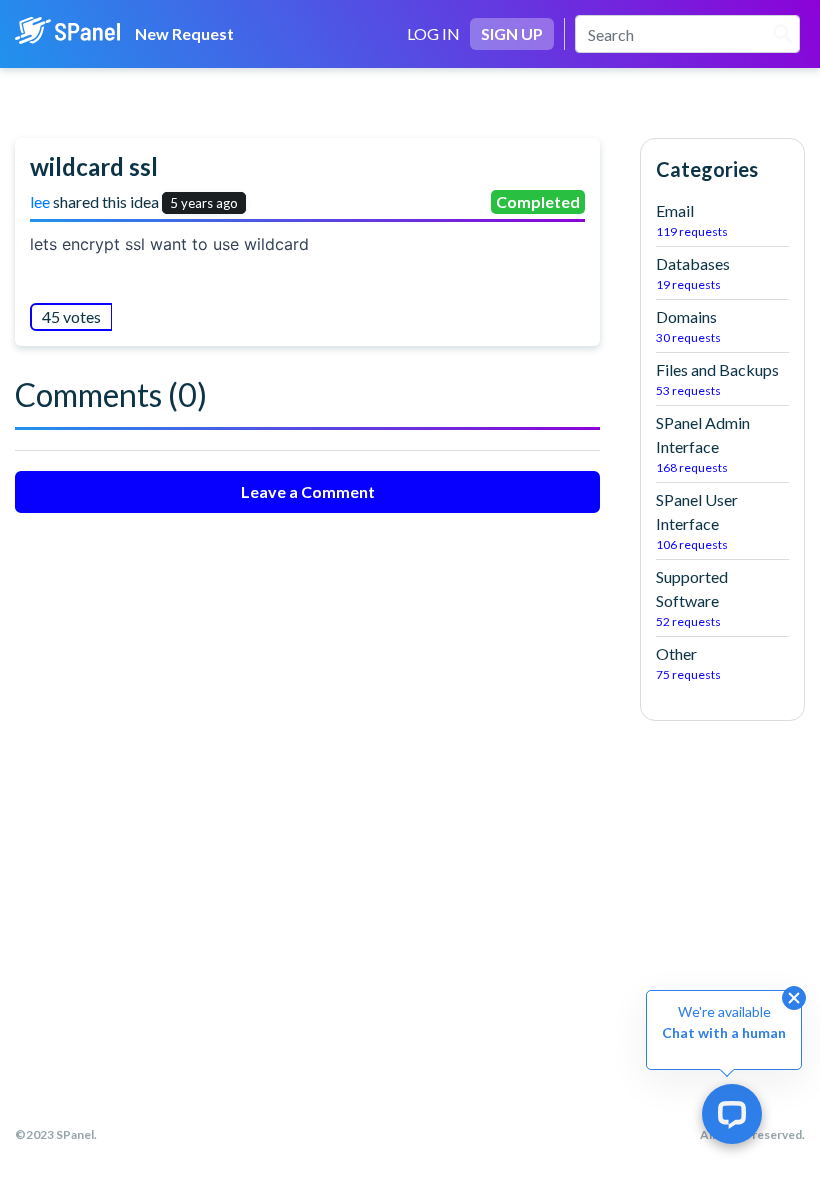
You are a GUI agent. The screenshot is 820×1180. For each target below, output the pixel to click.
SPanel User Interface (697, 521)
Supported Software (692, 598)
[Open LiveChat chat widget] (732, 1114)
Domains (688, 326)
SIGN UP (512, 33)
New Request (184, 33)
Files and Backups (717, 379)
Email (692, 220)
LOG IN (433, 33)
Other (688, 663)
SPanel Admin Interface (703, 444)
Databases (693, 273)
